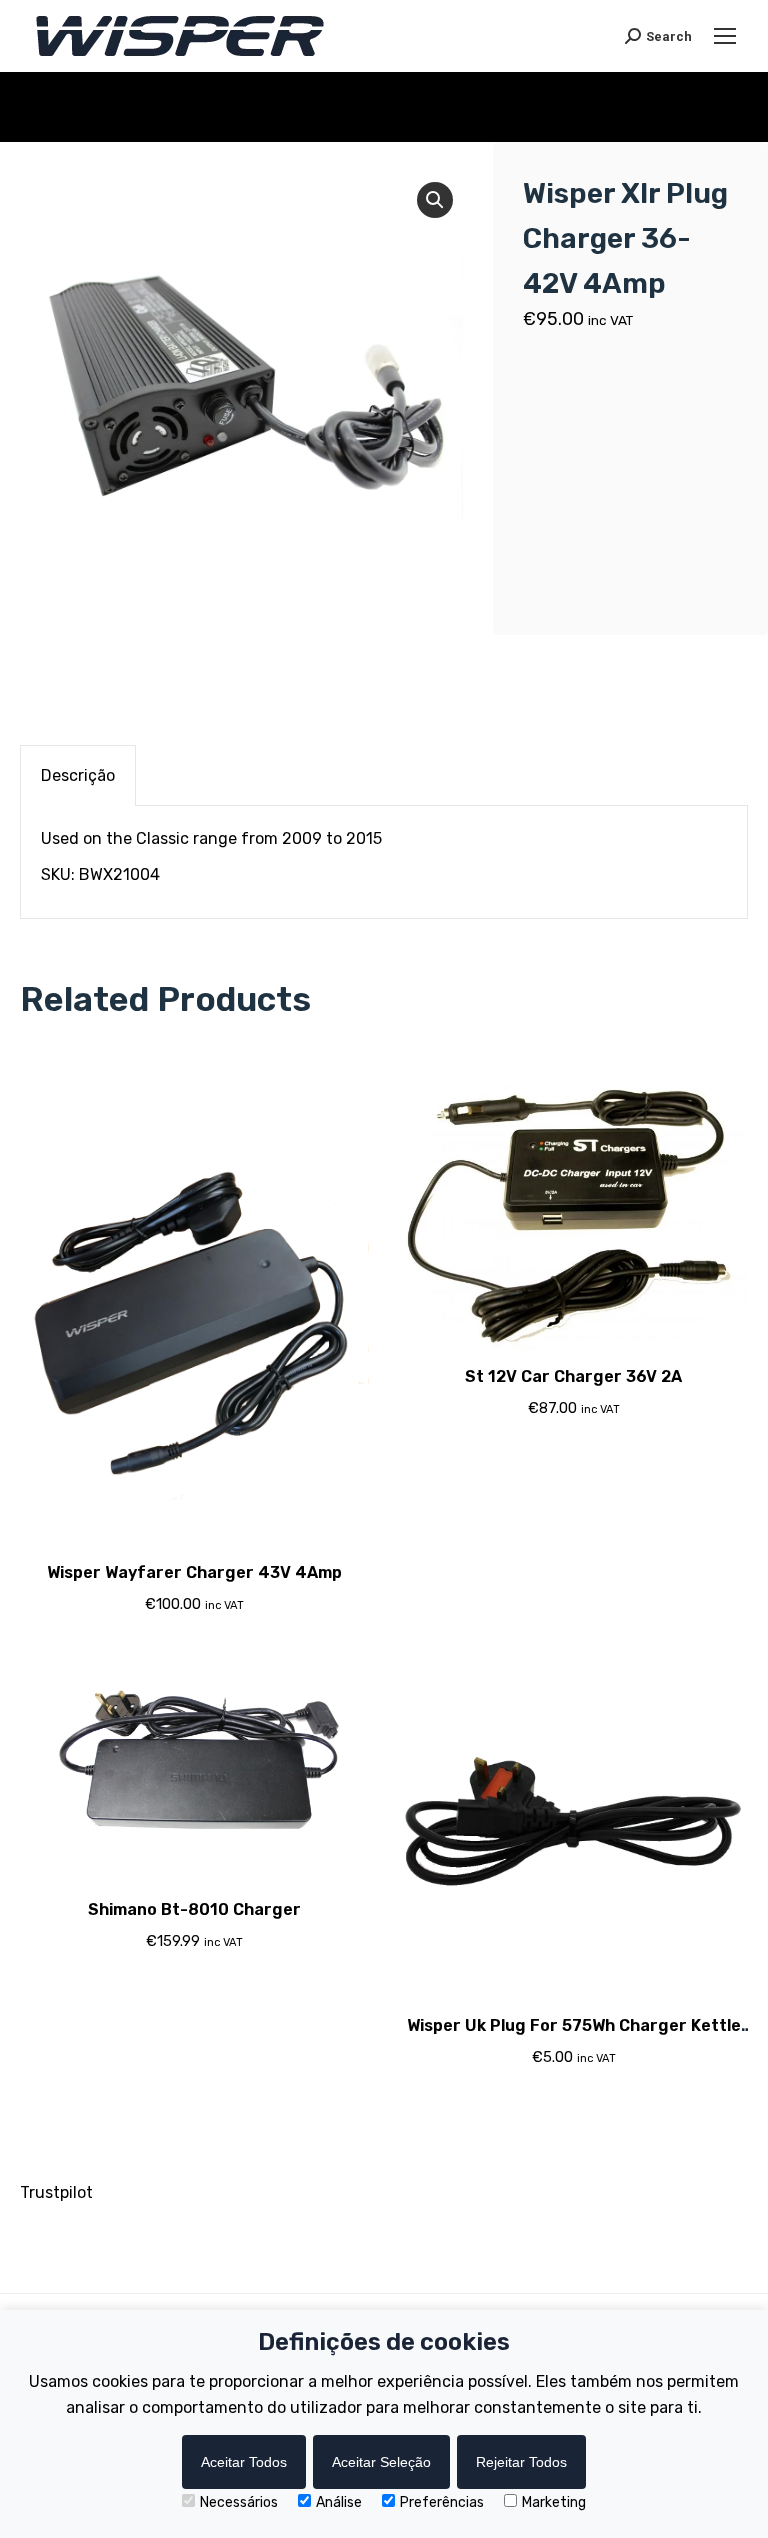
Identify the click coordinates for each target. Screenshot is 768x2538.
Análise (339, 2502)
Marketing (554, 2502)
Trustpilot (56, 2192)
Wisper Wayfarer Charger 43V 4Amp (194, 1572)
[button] (435, 200)
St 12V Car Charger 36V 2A (573, 1376)
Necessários (239, 2502)
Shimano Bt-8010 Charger (194, 1909)
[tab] (78, 775)
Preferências (442, 2502)
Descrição (78, 775)
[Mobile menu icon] (725, 36)
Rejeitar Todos (521, 2462)
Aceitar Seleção (381, 2462)
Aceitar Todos (244, 2462)
